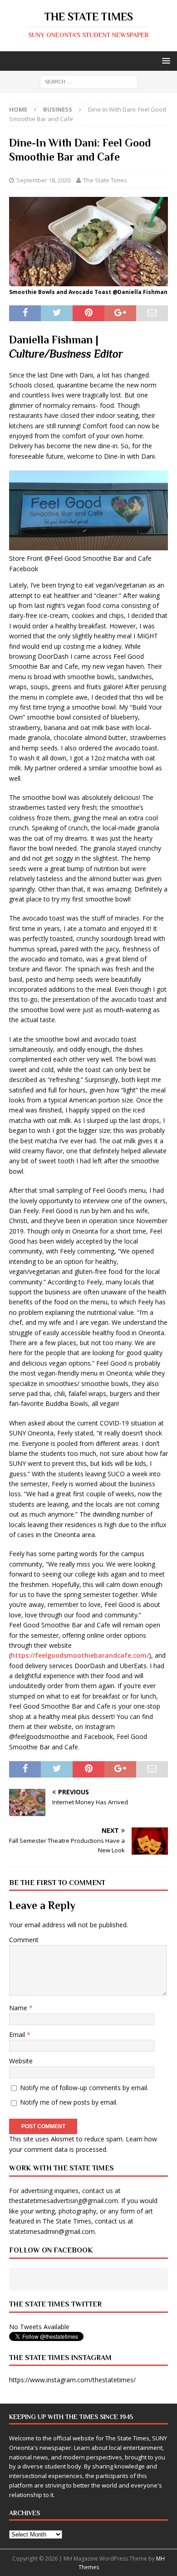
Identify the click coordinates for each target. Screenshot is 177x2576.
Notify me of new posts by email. (69, 2102)
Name (19, 2008)
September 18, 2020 (43, 180)
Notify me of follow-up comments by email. (84, 2088)
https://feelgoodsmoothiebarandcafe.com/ (80, 1655)
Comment (24, 1940)
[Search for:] (89, 81)
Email (18, 2035)
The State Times (105, 180)
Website (21, 2061)
